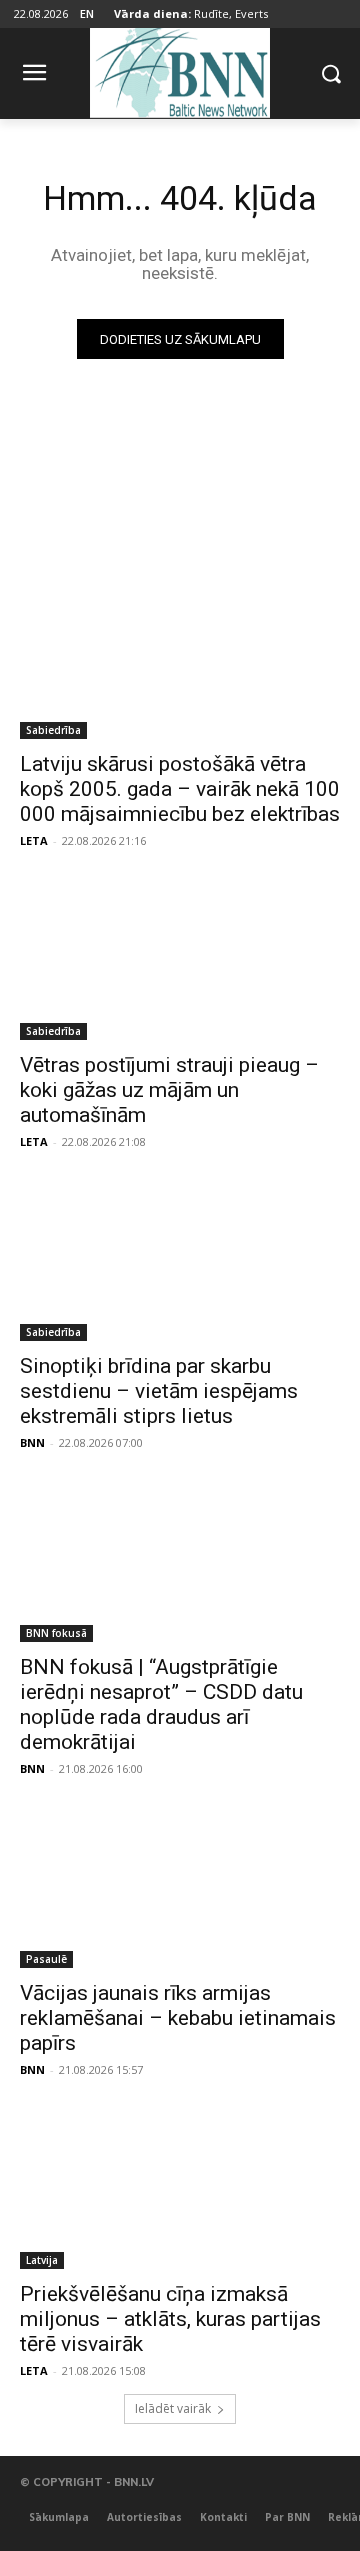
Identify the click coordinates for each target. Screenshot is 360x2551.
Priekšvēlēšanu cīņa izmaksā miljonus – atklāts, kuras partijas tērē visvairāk (170, 2319)
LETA (34, 840)
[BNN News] (180, 69)
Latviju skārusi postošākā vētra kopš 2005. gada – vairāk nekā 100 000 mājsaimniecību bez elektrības (180, 789)
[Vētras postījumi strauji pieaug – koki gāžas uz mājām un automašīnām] (180, 960)
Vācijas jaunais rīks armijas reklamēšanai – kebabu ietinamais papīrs (178, 2018)
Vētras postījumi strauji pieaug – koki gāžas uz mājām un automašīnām (169, 1090)
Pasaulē (46, 1959)
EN (87, 13)
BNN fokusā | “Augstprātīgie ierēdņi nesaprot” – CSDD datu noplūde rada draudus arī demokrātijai (161, 1704)
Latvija (42, 2260)
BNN (32, 1442)
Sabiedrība (53, 730)
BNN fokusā (56, 1633)
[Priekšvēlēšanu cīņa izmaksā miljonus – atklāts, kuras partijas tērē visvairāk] (180, 2189)
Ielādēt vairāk (173, 2408)
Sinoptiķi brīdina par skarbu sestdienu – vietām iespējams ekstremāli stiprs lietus (159, 1391)
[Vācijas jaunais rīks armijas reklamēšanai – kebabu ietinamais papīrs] (180, 1888)
